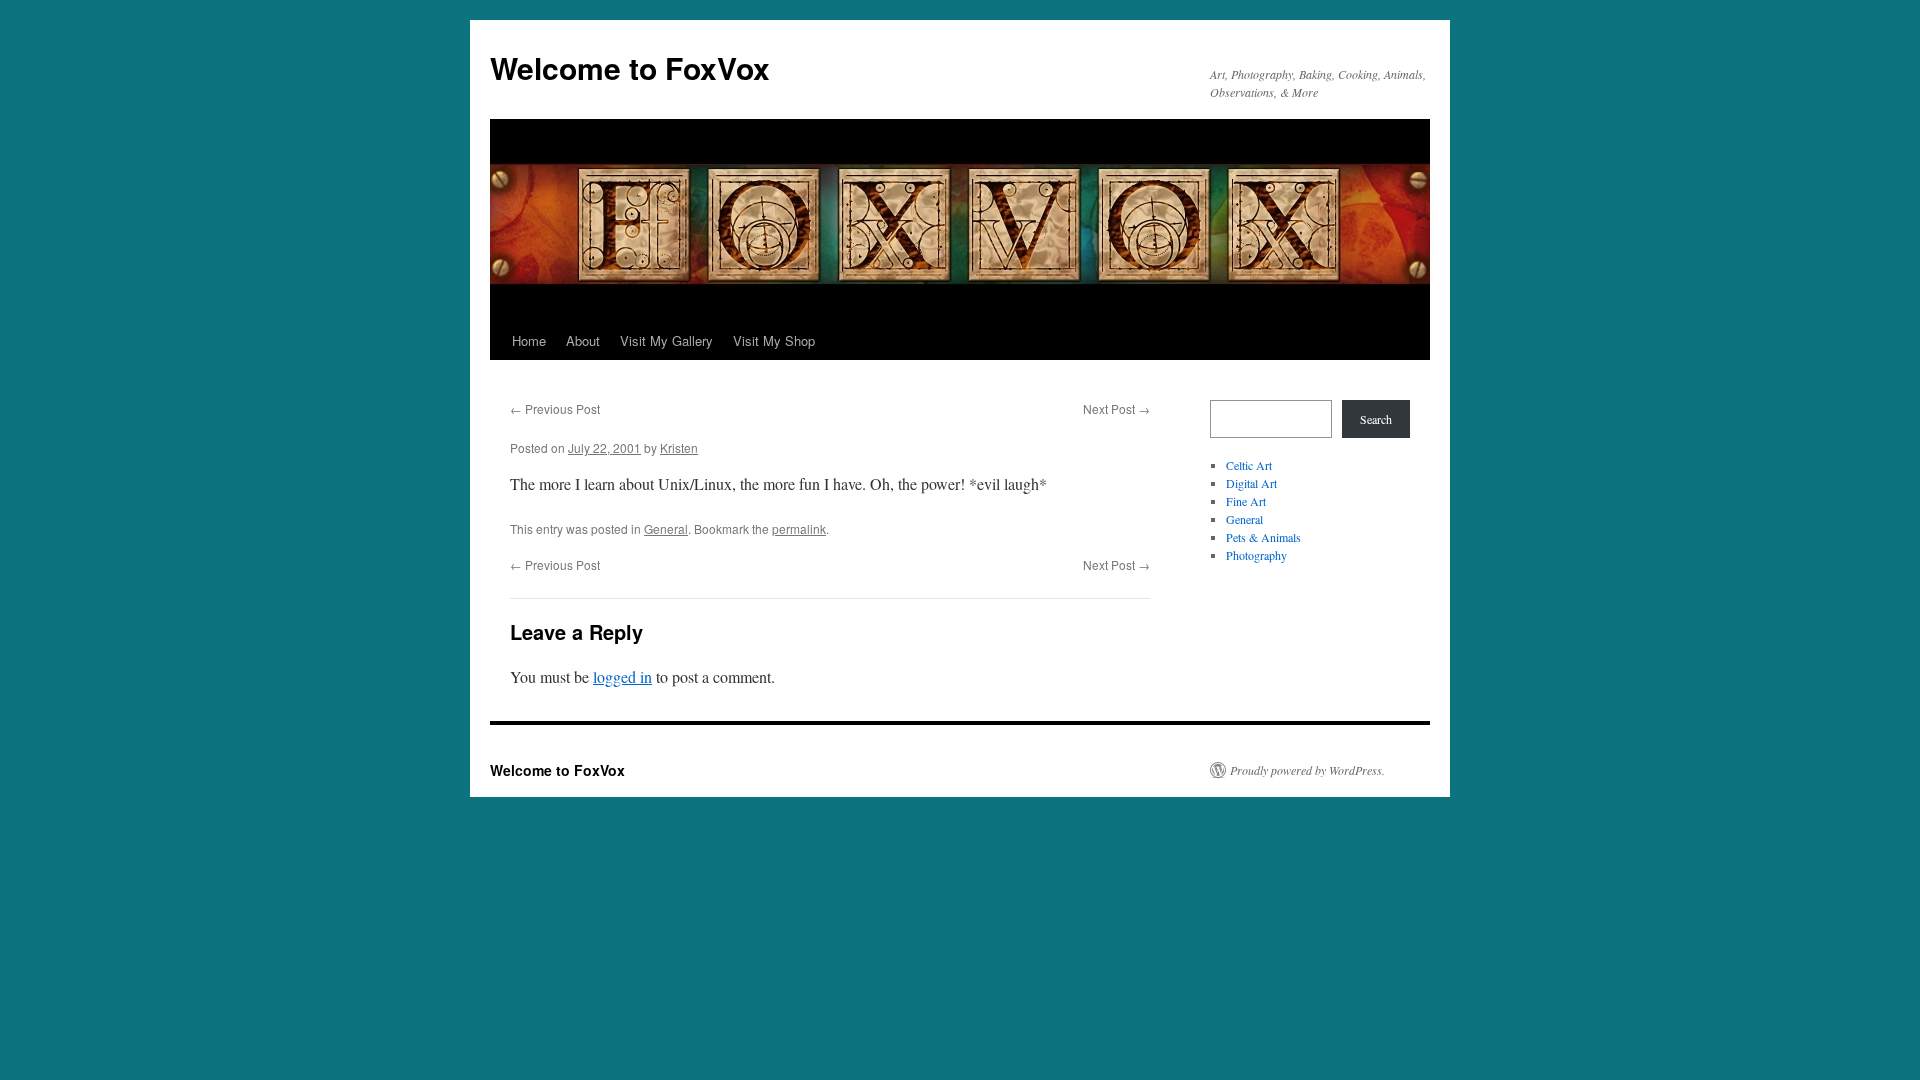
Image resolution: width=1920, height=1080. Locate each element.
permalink (799, 528)
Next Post (1116, 408)
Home (529, 340)
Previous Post (555, 408)
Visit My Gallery (666, 340)
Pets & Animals (1263, 537)
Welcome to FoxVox (630, 67)
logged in (622, 676)
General (666, 528)
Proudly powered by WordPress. (1307, 770)
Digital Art (1251, 483)
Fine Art (1246, 501)
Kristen (679, 447)
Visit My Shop (774, 340)
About (583, 340)
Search (1376, 419)
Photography (1256, 555)
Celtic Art (1249, 465)
